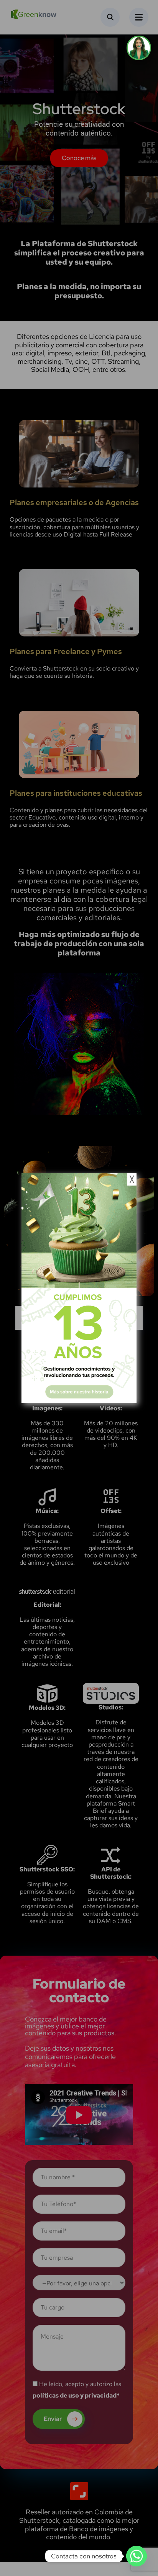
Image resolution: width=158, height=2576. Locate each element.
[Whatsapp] (137, 2556)
